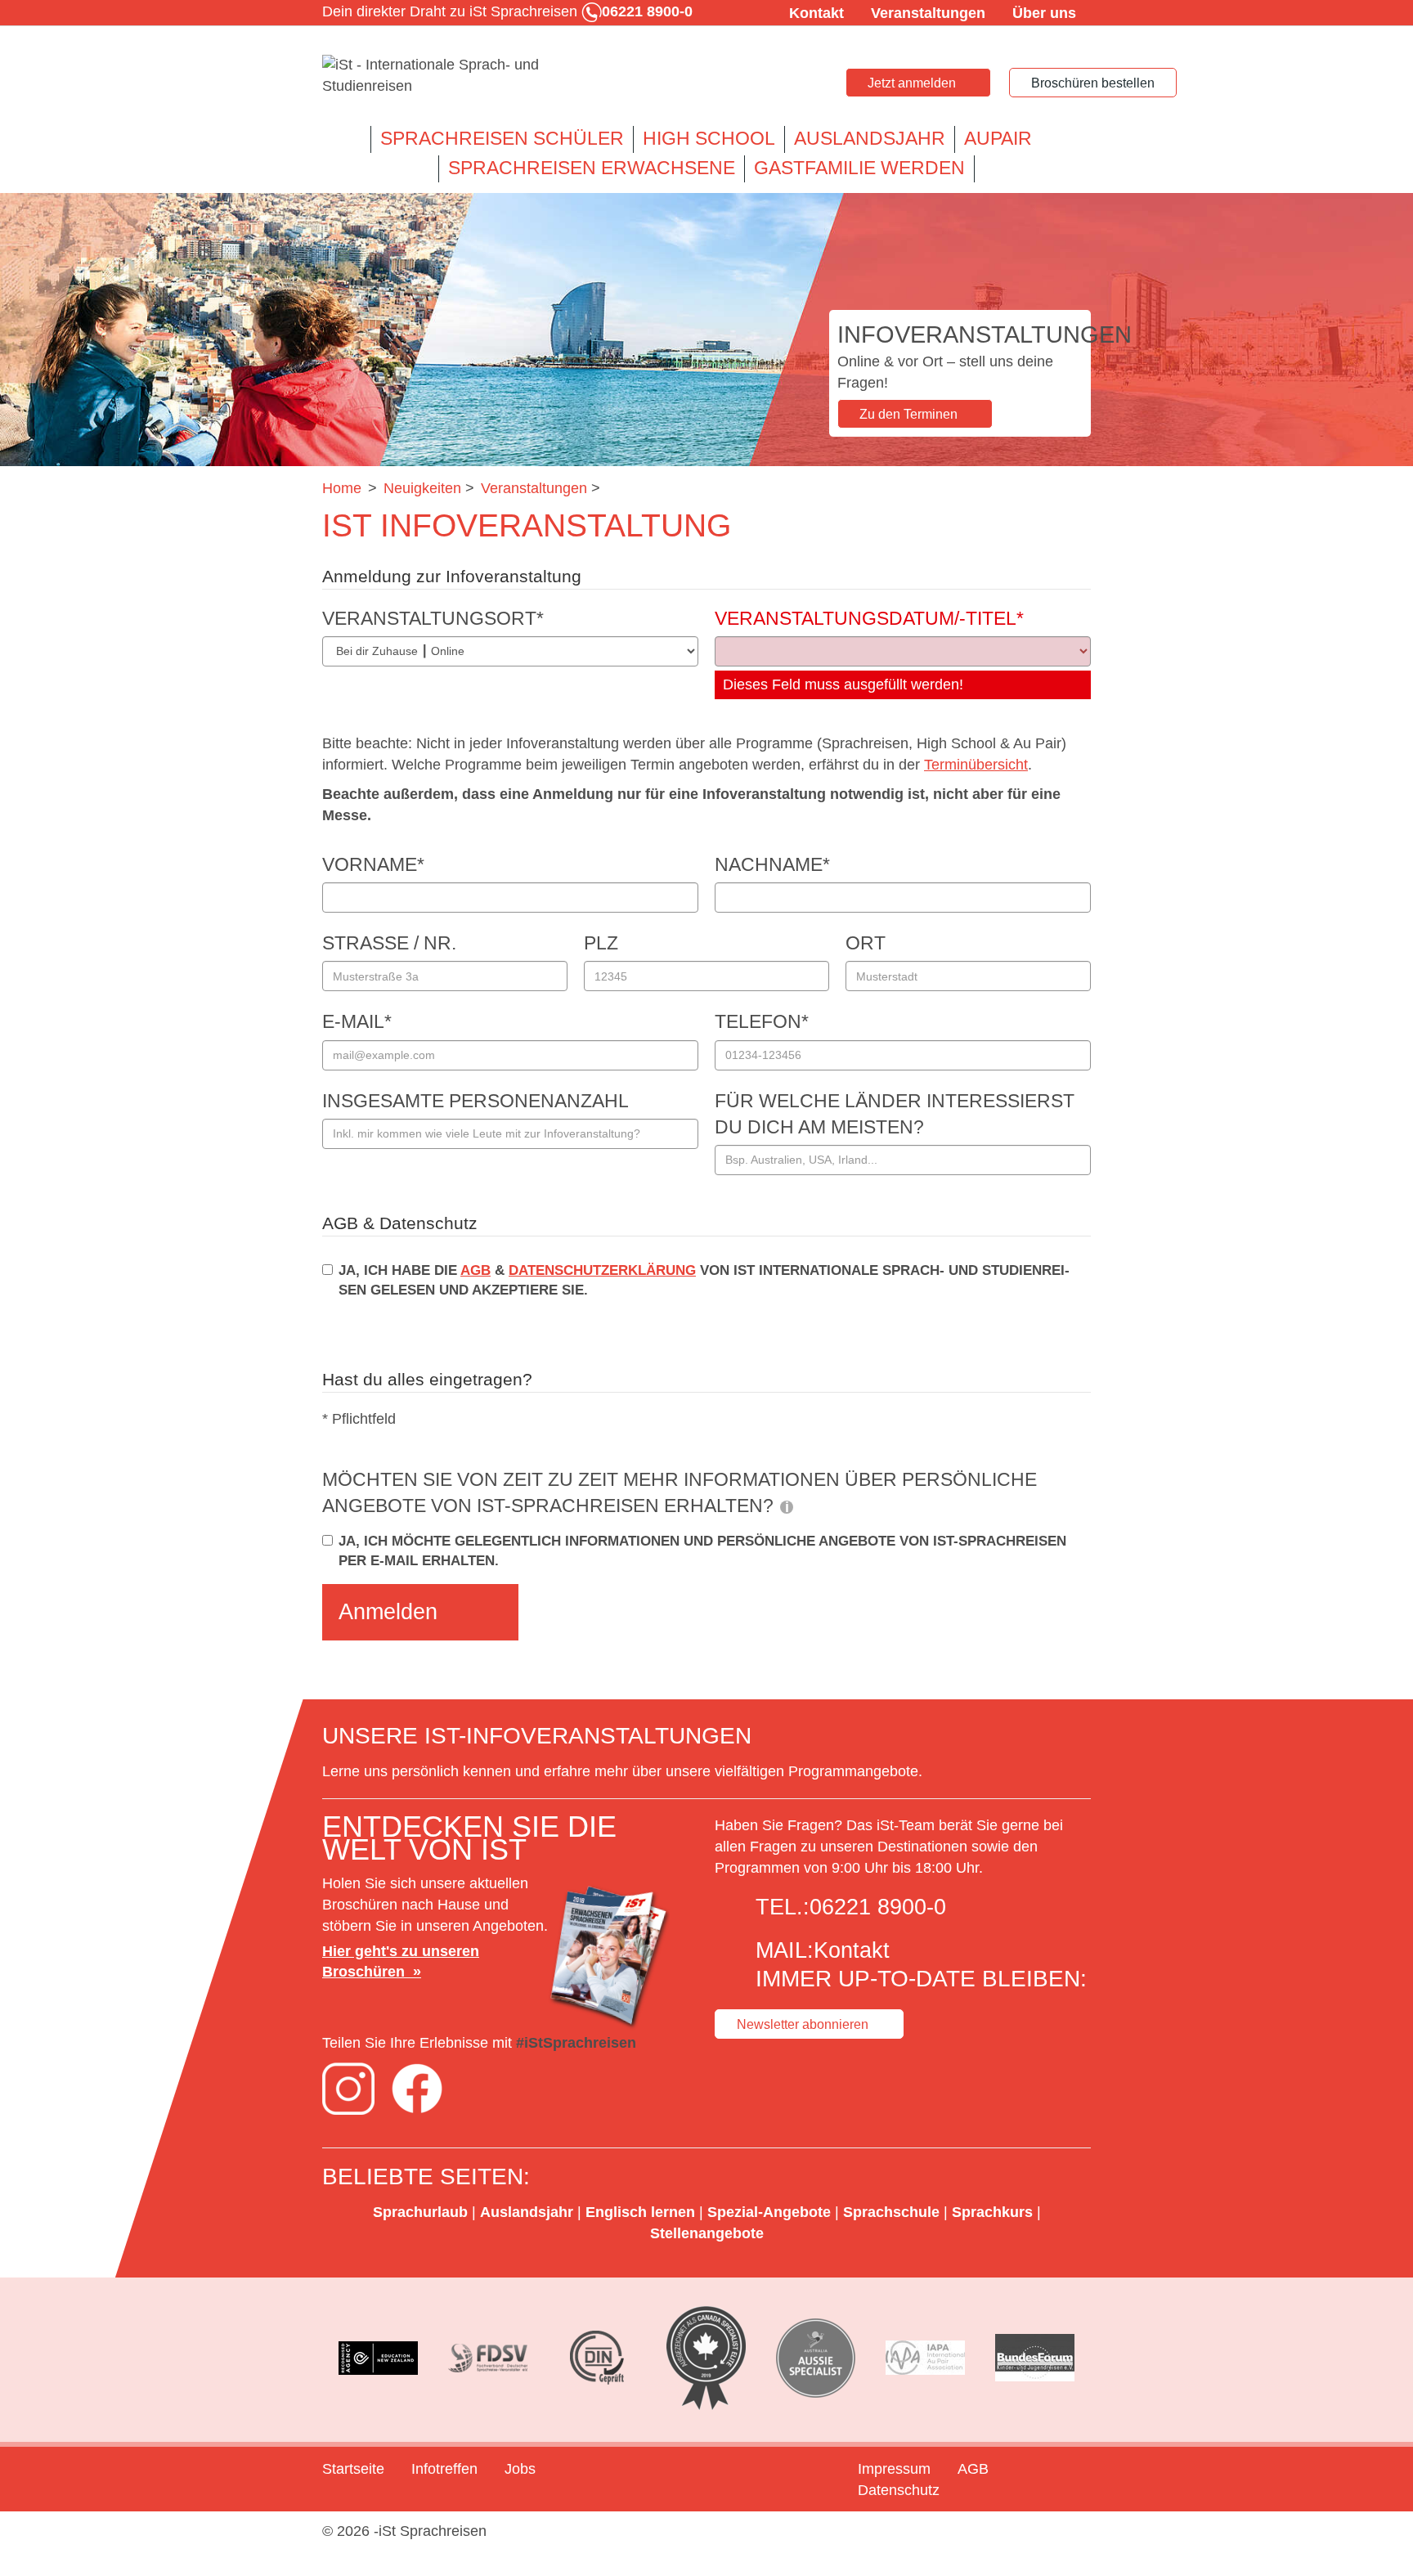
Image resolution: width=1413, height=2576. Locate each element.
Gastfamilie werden (859, 168)
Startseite (353, 2469)
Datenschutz (899, 2490)
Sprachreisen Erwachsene (592, 168)
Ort (866, 943)
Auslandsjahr (870, 139)
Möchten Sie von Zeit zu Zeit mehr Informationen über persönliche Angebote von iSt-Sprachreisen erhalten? (680, 1493)
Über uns (1044, 13)
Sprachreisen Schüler (502, 139)
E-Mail (357, 1022)
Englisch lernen (640, 2212)
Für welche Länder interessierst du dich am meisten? (895, 1114)
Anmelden (388, 1612)
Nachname (772, 865)
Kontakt (816, 13)
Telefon (762, 1022)
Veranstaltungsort (433, 619)
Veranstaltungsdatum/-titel (869, 619)
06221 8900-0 (878, 1907)
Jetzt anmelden (912, 83)
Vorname (373, 865)
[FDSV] (488, 2358)
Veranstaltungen (928, 13)
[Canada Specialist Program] (706, 2358)
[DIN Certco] (597, 2358)
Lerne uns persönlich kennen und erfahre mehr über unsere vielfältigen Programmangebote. (624, 1771)
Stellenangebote (707, 2233)
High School (709, 139)
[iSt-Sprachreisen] (445, 76)
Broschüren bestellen (1093, 83)
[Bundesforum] (1034, 2358)
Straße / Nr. (389, 943)
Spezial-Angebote (769, 2212)
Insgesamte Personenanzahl (475, 1101)
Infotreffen (444, 2469)
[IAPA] (926, 2358)
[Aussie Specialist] (816, 2358)
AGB (475, 1270)
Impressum (894, 2469)
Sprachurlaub (420, 2212)
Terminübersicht (976, 765)
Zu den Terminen (908, 414)
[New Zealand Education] (379, 2358)
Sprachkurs (992, 2212)
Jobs (520, 2469)
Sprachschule (891, 2212)
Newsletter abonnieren (803, 2024)
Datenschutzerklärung (602, 1270)
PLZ (601, 943)
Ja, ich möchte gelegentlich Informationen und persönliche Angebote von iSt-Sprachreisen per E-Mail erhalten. (702, 1551)
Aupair (998, 139)
